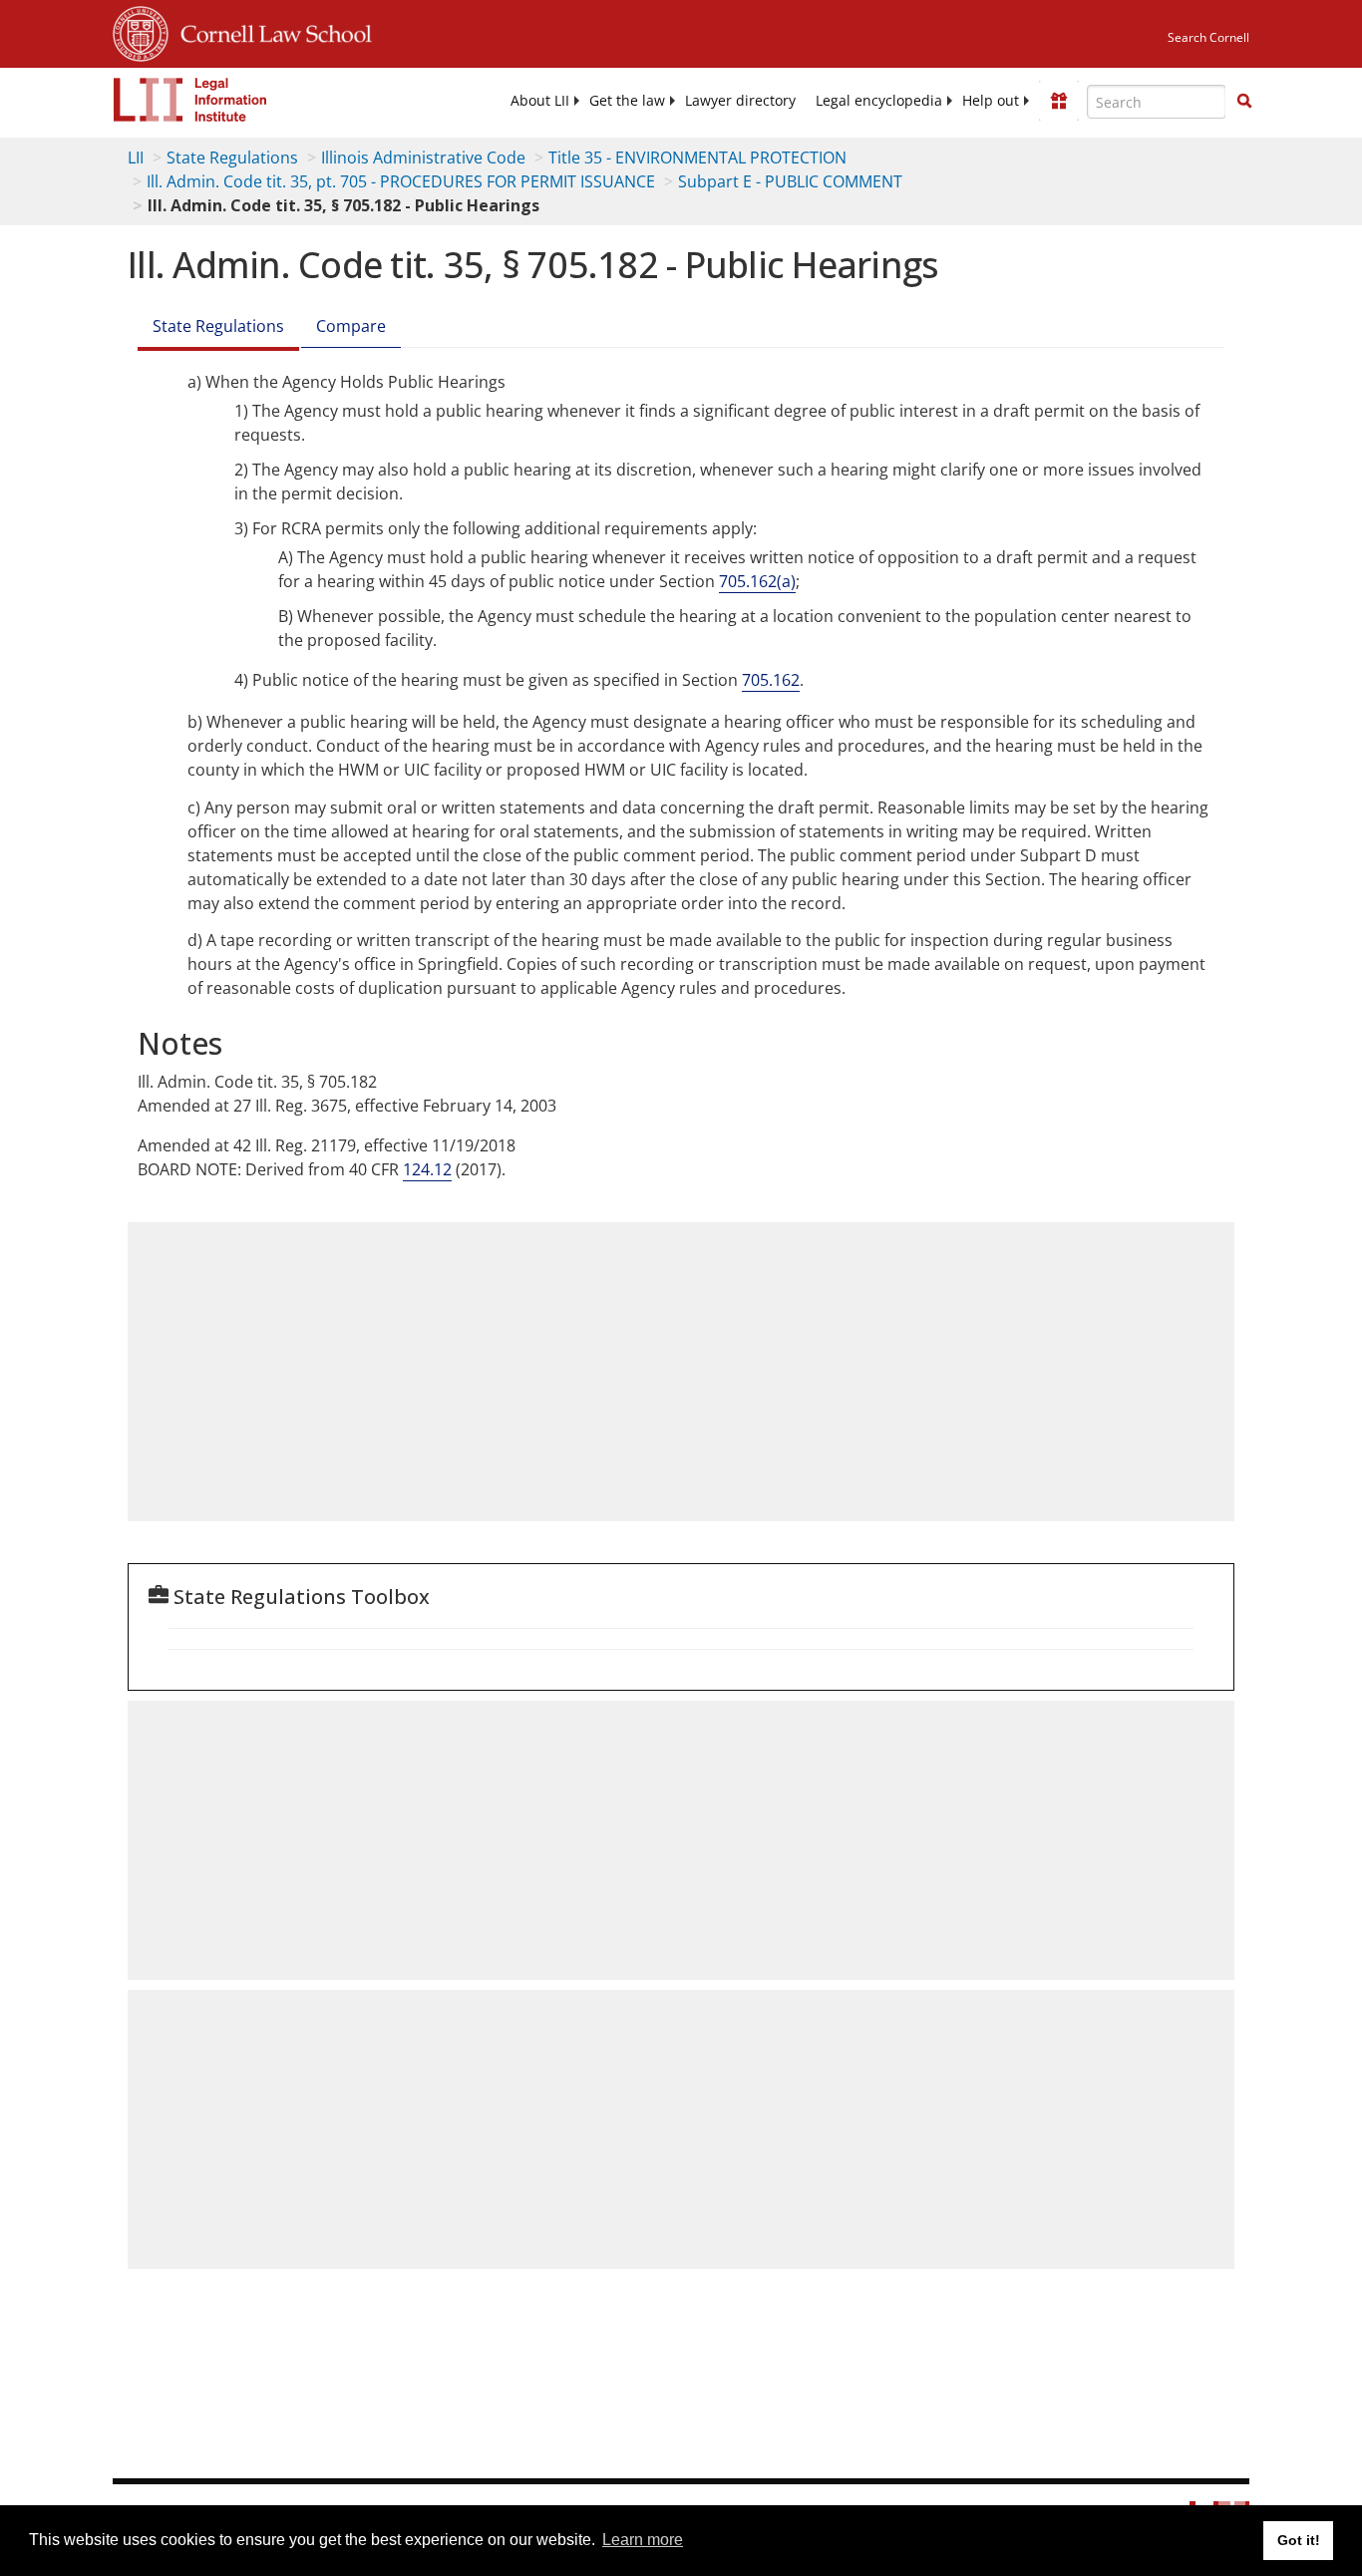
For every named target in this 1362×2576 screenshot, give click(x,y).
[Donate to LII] (1059, 101)
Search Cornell (1208, 37)
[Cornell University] (141, 31)
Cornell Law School (270, 31)
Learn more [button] (643, 2540)
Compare (351, 326)
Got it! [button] (1299, 2540)
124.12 (427, 1169)
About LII (540, 101)
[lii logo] (190, 100)
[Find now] (1244, 102)
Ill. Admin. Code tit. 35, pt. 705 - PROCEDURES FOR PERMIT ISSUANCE (401, 181)
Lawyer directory (740, 101)
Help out (991, 101)
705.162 (771, 680)
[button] (1244, 101)
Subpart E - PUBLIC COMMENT (790, 181)
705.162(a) (757, 581)
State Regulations (232, 158)
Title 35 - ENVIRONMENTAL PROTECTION (697, 158)
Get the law (627, 101)
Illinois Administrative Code (423, 158)
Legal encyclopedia (879, 101)
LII (136, 158)
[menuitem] (540, 101)
